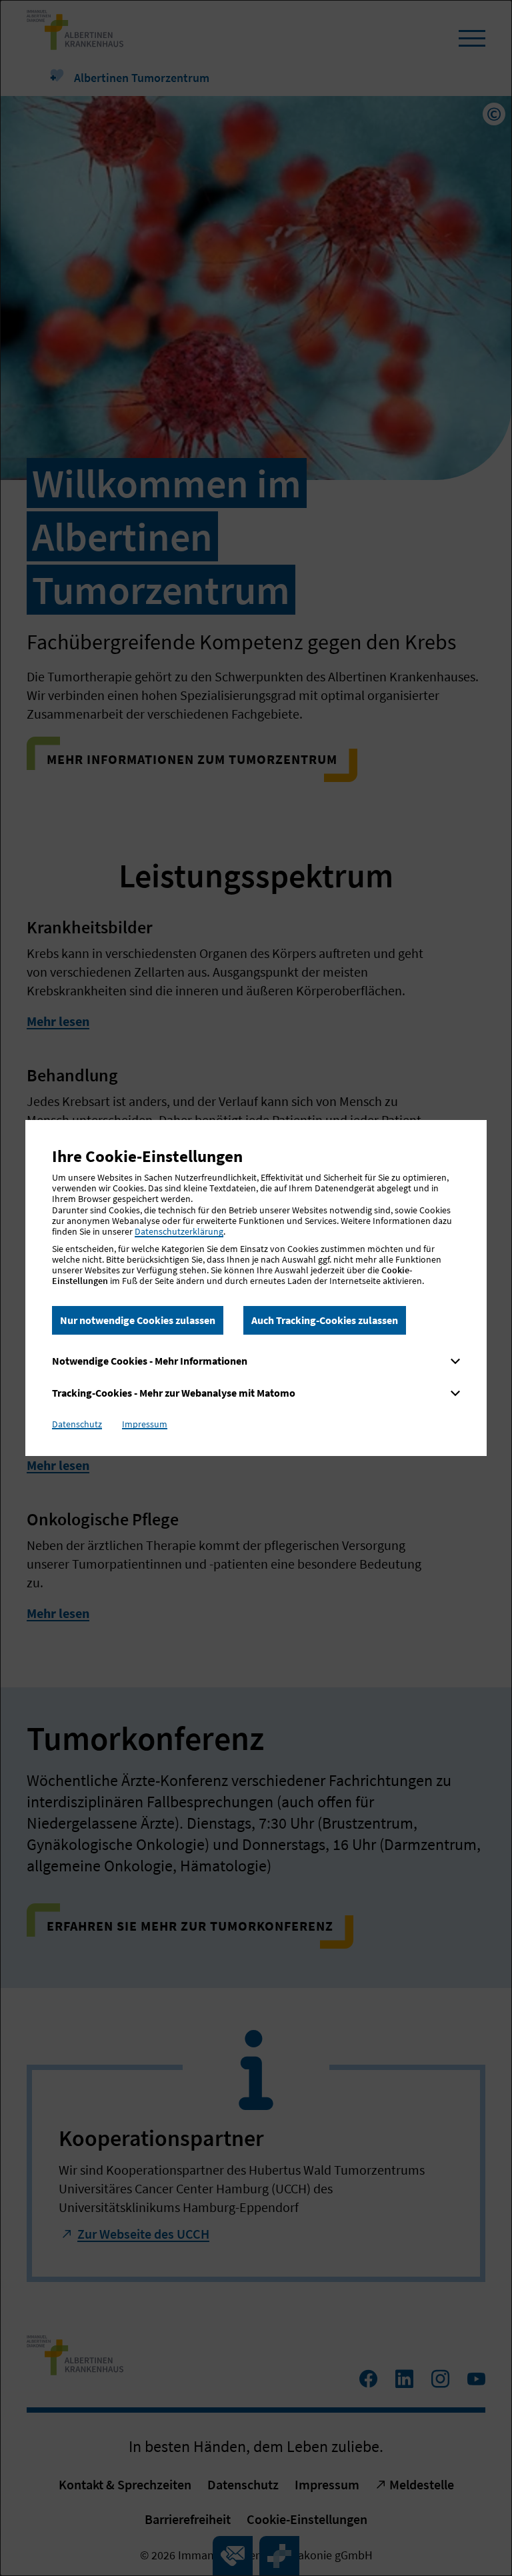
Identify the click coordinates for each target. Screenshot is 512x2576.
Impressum (145, 1424)
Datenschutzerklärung (179, 1231)
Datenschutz (77, 1424)
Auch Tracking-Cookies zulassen (325, 1320)
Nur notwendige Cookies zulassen (138, 1320)
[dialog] (256, 1288)
